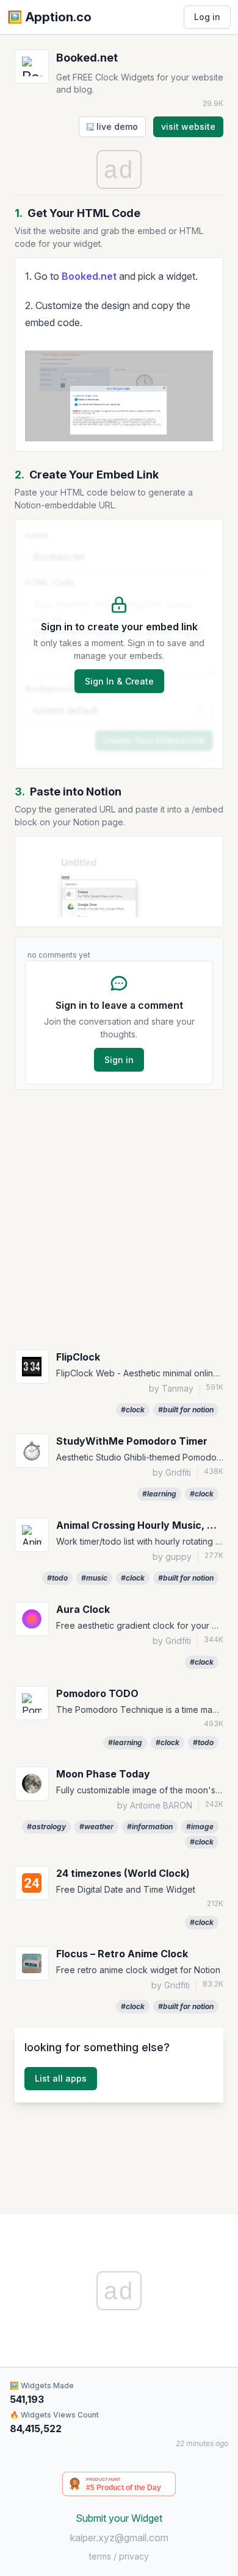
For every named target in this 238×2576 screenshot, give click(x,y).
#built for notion (186, 1410)
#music (94, 1578)
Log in (207, 17)
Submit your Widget (119, 2518)
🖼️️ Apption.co (49, 17)
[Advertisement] (119, 1219)
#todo (57, 1578)
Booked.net (89, 276)
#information (150, 1827)
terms (100, 2556)
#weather (96, 1827)
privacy (134, 2556)
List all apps (61, 2078)
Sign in (119, 1060)
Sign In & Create (119, 681)
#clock (133, 1410)
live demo (116, 126)
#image (200, 1827)
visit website (188, 126)
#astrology (46, 1827)
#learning (159, 1494)
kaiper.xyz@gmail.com (119, 2538)
